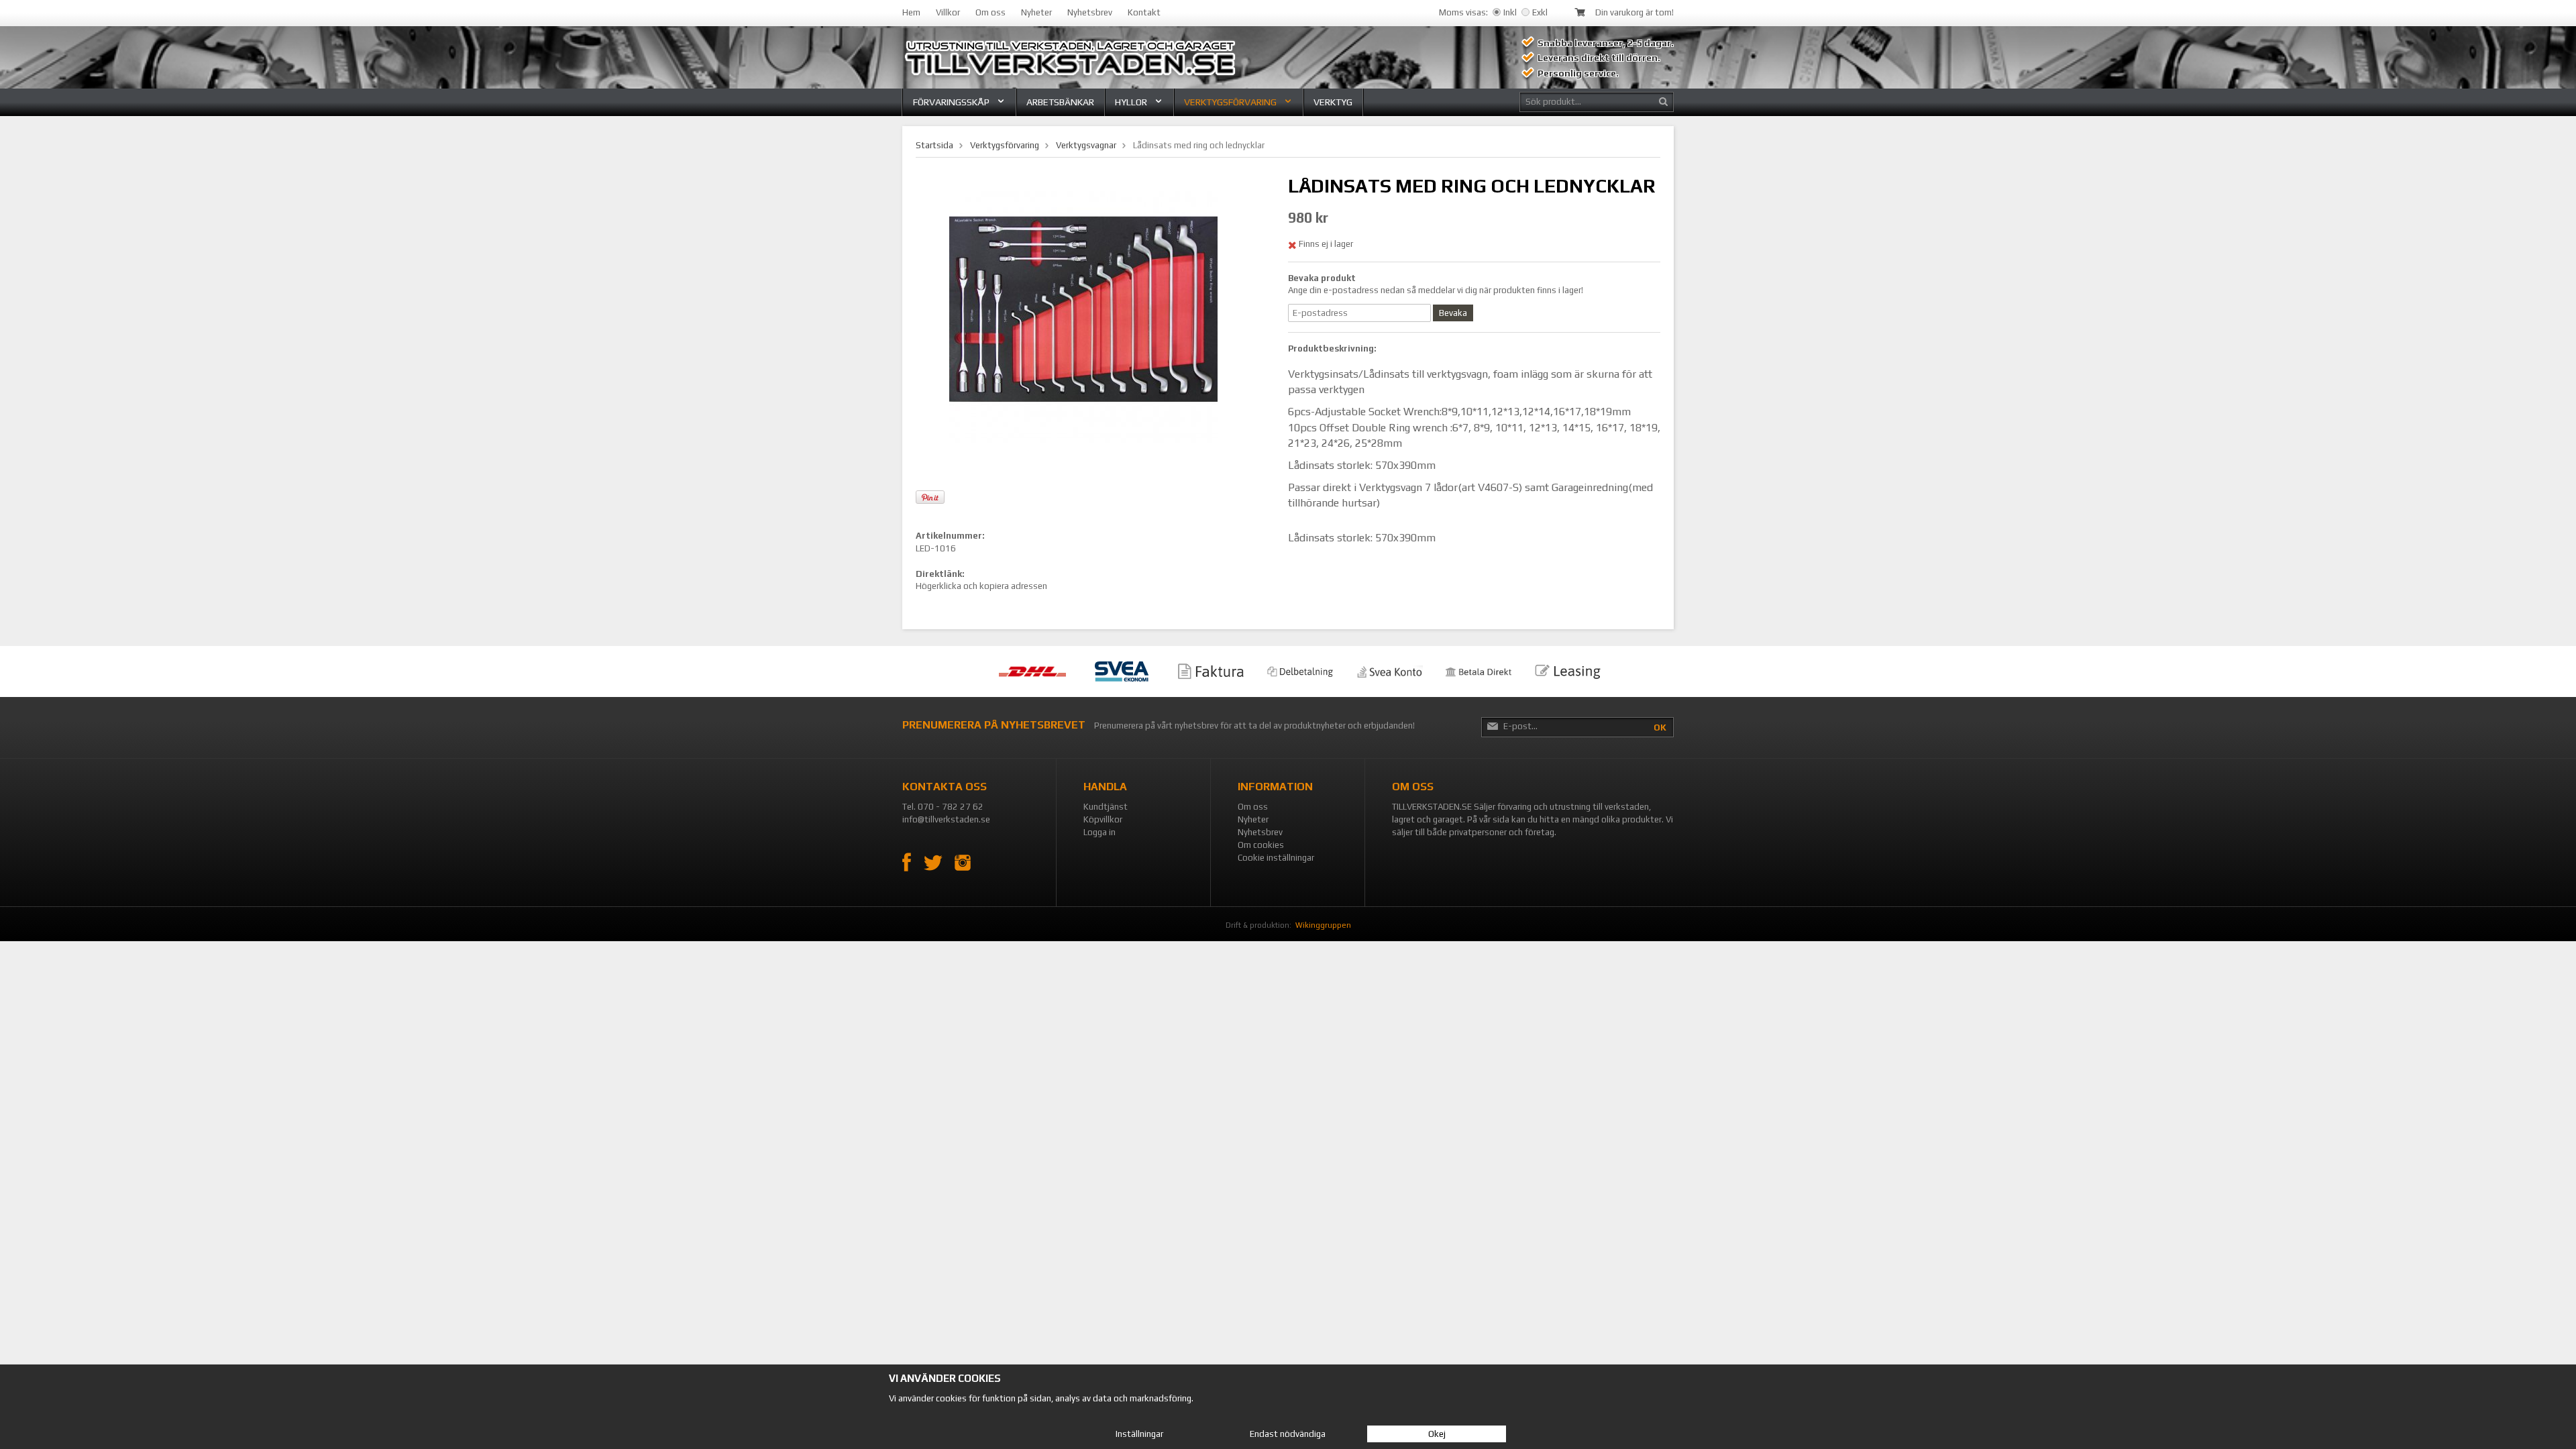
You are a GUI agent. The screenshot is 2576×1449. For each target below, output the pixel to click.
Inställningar (1139, 1434)
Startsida (934, 145)
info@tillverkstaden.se (946, 819)
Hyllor (1131, 102)
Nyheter (1036, 12)
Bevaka (1453, 313)
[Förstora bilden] (1083, 308)
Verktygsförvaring (1230, 102)
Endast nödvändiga (1288, 1434)
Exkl (1540, 12)
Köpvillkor (1103, 819)
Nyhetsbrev (1090, 12)
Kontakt (1144, 12)
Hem (911, 12)
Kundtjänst (1106, 807)
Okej (1437, 1434)
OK (1660, 728)
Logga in (1099, 832)
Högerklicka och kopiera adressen (981, 586)
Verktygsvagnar (1086, 145)
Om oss (990, 12)
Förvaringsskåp (951, 102)
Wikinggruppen (1323, 925)
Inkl (1510, 12)
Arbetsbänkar (1060, 102)
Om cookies (1261, 845)
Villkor (948, 12)
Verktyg (1333, 102)
